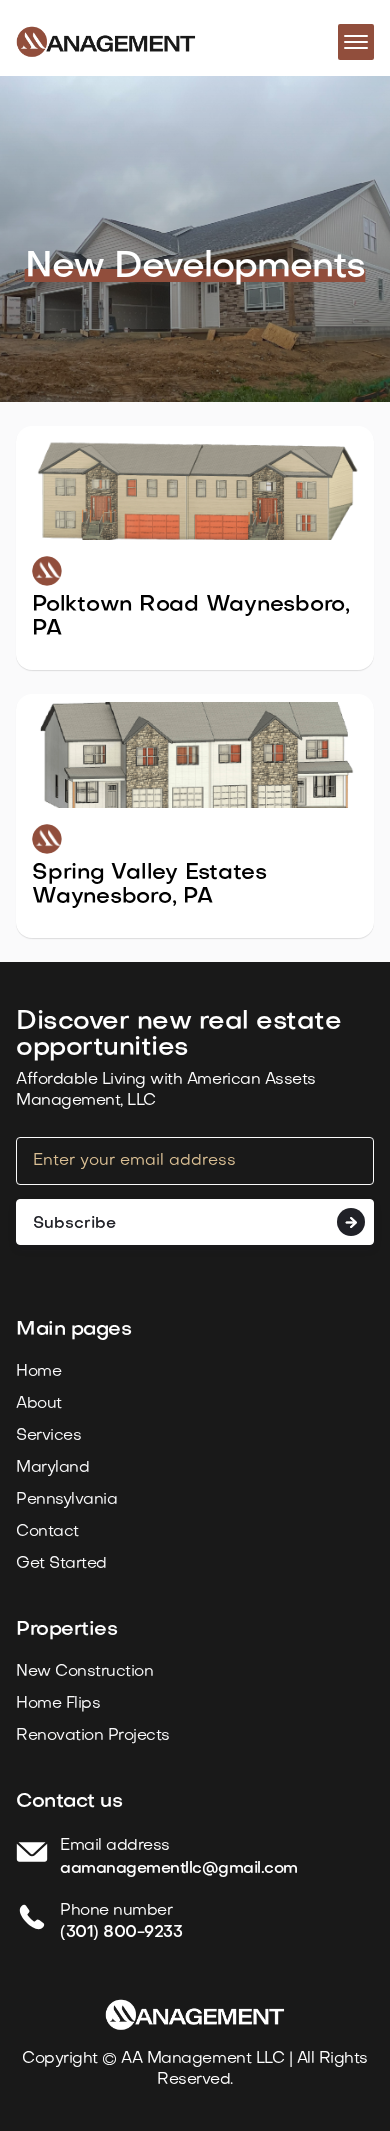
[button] (356, 42)
